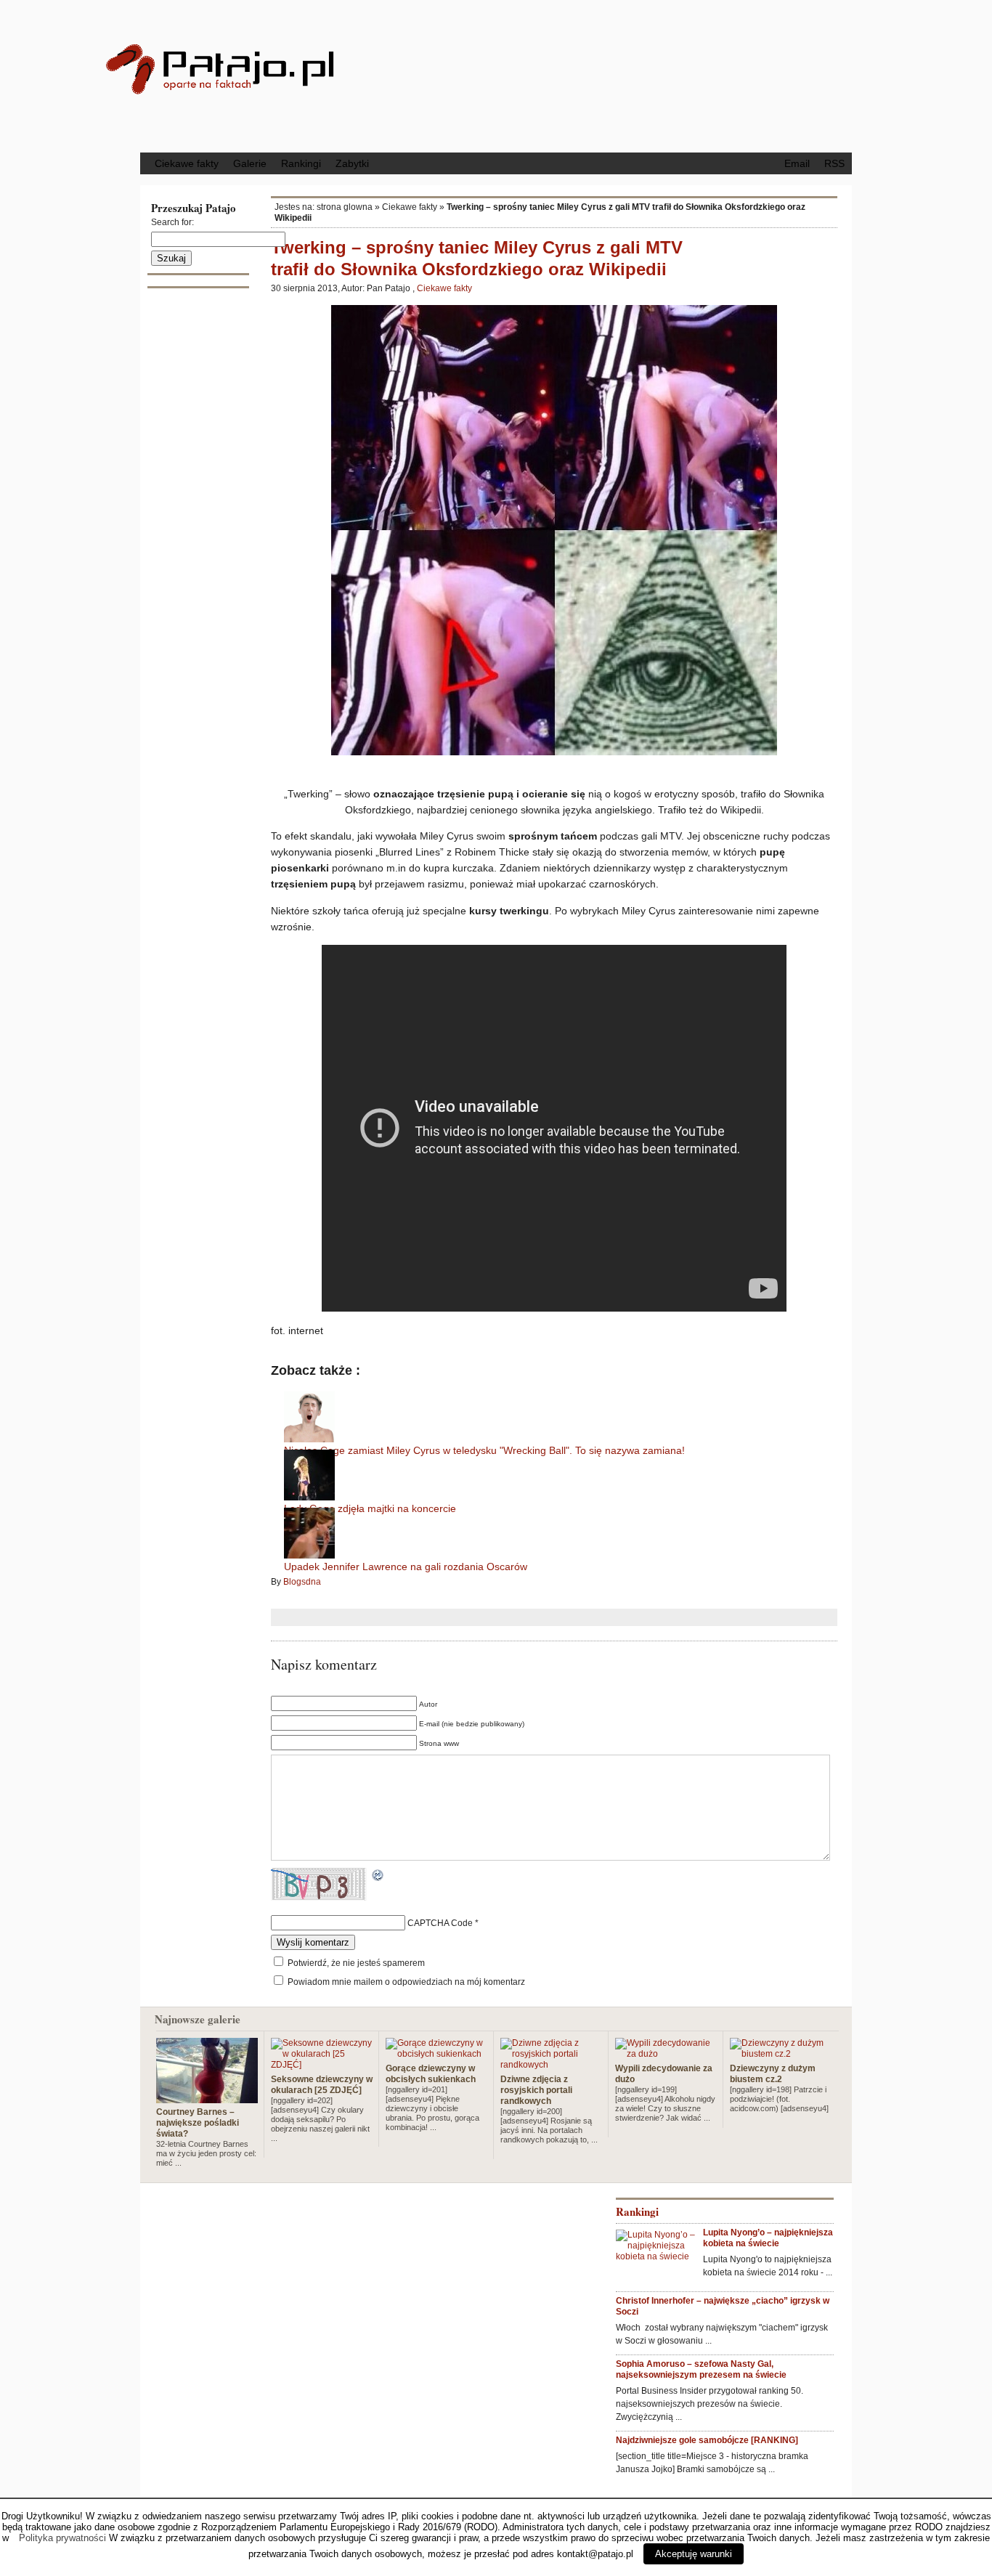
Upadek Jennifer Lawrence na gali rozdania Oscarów (406, 1567)
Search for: (172, 222)
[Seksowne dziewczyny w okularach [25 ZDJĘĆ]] (322, 2065)
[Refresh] (378, 1877)
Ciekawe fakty (187, 163)
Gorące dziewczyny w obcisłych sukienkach (431, 2074)
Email (797, 163)
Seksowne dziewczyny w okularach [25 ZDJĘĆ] (322, 2085)
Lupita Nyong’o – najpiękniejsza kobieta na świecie (768, 2238)
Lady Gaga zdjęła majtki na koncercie (370, 1508)
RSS (834, 163)
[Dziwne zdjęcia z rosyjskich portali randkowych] (551, 2065)
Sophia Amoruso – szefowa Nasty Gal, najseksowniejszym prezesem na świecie (701, 2369)
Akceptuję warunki (694, 2554)
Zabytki (352, 163)
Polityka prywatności (62, 2538)
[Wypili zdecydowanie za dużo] (666, 2054)
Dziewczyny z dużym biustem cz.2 (773, 2074)
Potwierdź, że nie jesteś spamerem (355, 1963)
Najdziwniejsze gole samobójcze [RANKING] (707, 2440)
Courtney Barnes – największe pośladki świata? (198, 2123)
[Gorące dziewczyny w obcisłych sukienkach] (436, 2054)
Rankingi (301, 163)
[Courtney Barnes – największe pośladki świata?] (207, 2097)
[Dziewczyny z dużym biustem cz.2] (781, 2054)
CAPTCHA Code (440, 1923)
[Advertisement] (616, 75)
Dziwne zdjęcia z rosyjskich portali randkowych (536, 2090)
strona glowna (345, 207)
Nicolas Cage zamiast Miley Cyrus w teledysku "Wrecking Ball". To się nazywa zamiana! (484, 1450)
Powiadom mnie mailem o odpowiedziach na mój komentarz (406, 1982)
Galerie (250, 163)
